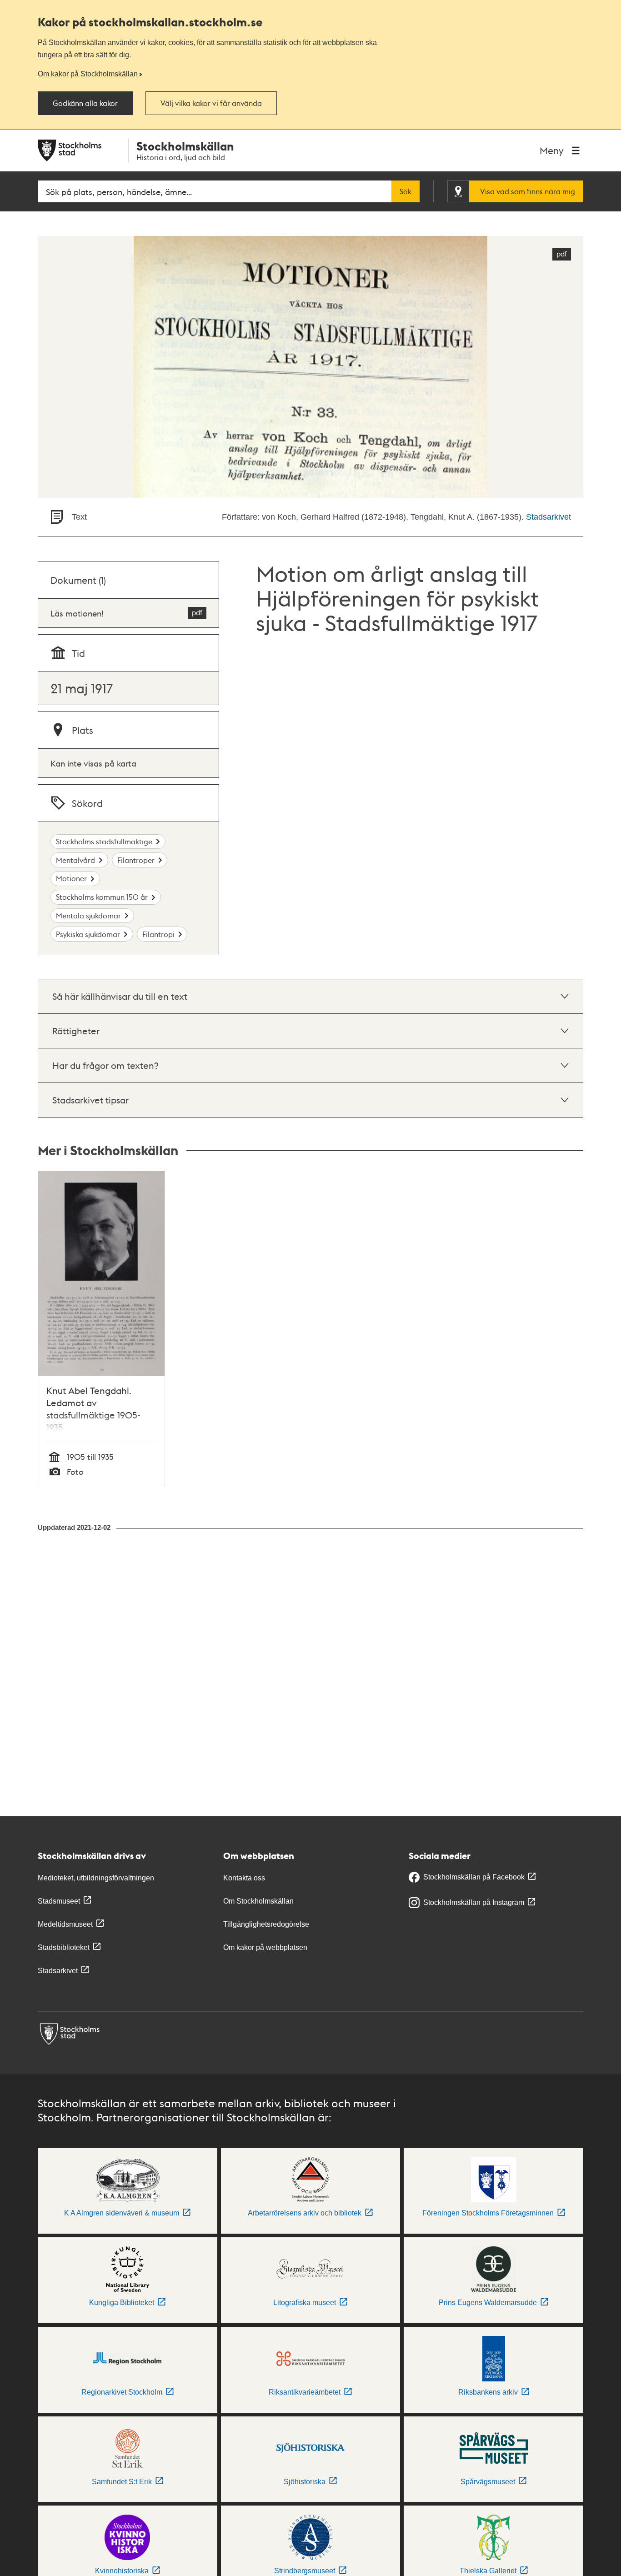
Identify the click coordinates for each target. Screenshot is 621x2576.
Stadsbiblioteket (64, 1947)
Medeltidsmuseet (65, 1924)
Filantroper (136, 860)
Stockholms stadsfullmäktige (104, 841)
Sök (406, 191)
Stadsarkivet (548, 517)
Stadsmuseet (59, 1901)
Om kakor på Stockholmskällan (88, 74)
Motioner (71, 878)
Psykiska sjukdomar (88, 934)
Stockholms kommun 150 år (102, 897)
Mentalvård (75, 860)
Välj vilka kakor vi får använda (211, 103)
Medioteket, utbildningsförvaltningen (96, 1878)
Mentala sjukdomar (88, 915)
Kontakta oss (244, 1878)
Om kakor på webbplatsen (265, 1947)
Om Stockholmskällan (258, 1901)
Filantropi (158, 934)
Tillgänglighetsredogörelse (266, 1924)
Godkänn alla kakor (85, 103)
